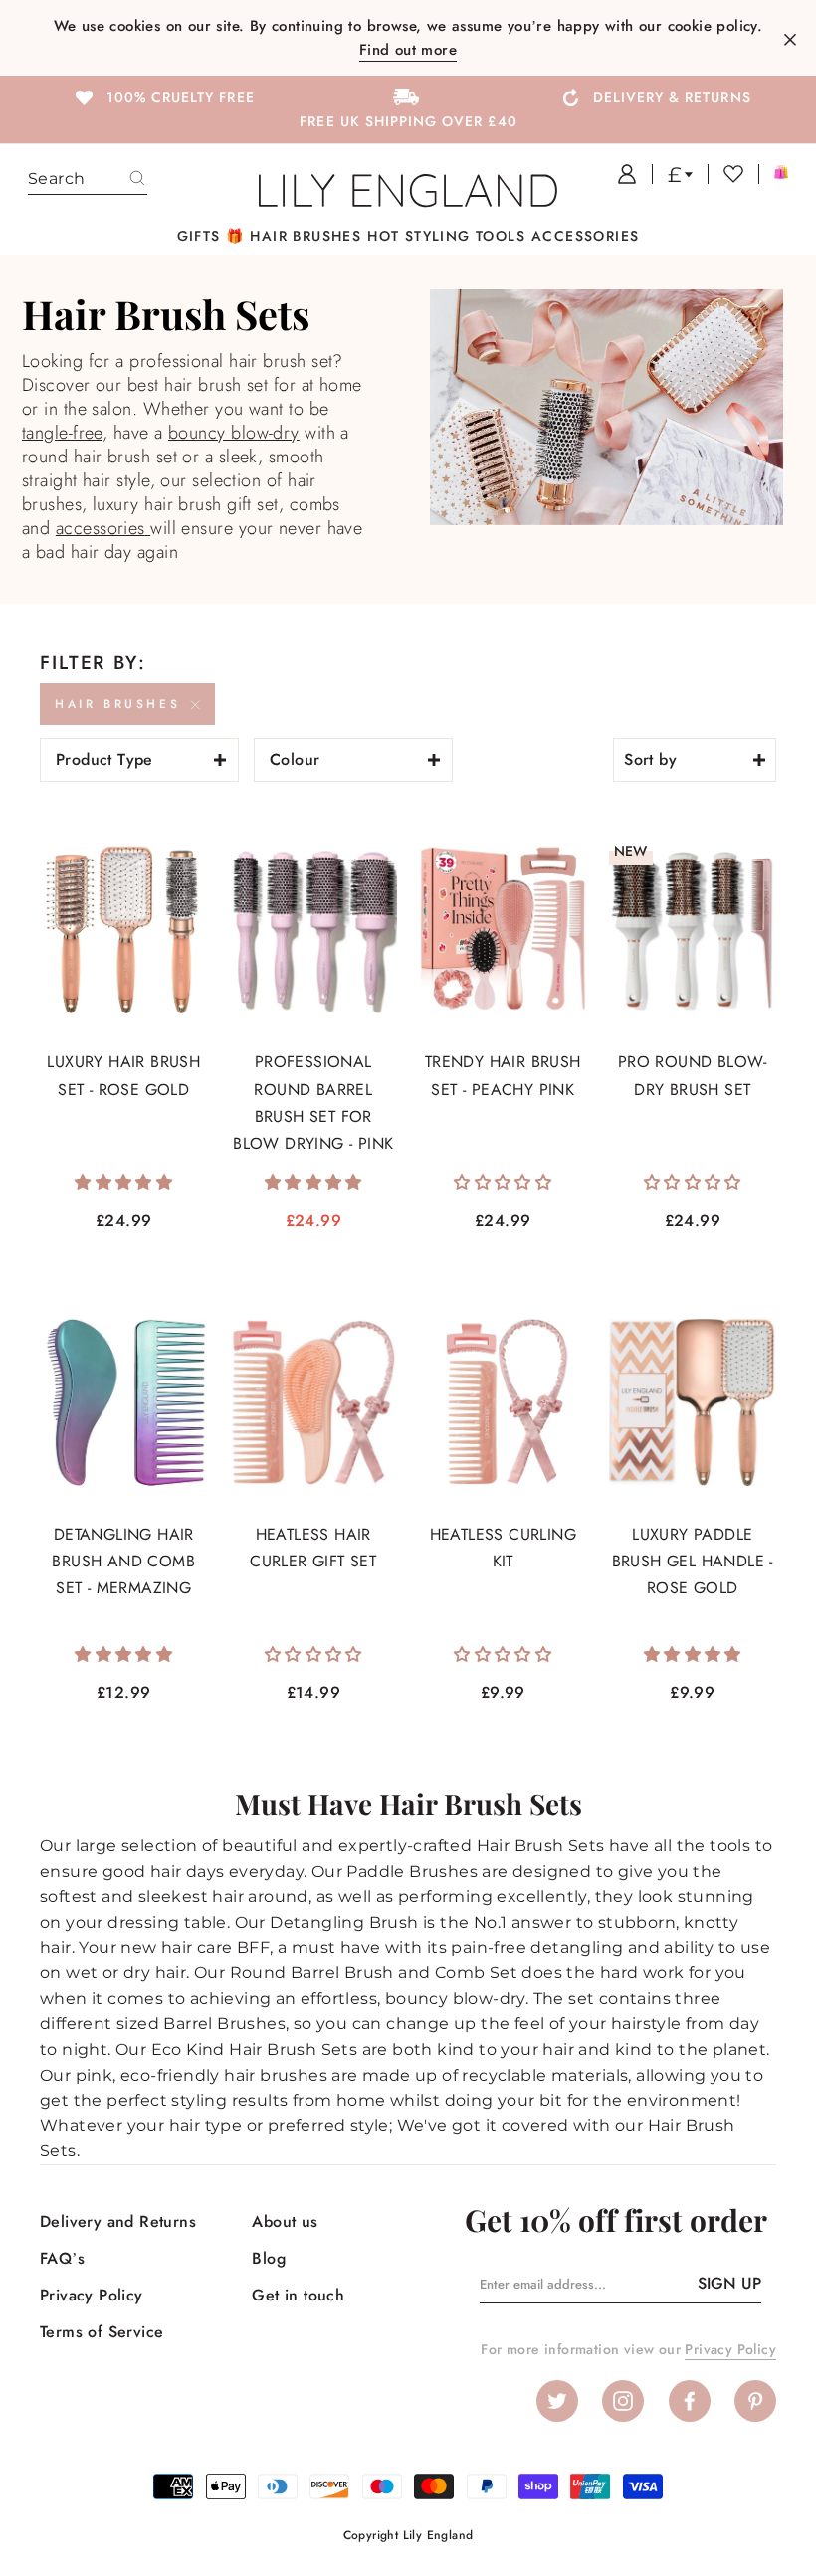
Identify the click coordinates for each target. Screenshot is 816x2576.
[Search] (137, 179)
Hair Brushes (117, 704)
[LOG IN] (619, 174)
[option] (163, 96)
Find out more (408, 50)
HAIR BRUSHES (306, 236)
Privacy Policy (92, 2295)
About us (285, 2221)
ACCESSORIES (585, 236)
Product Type (104, 759)
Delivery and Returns (118, 2221)
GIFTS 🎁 (211, 236)
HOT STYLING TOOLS (446, 236)
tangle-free (62, 433)
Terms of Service (102, 2332)
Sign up (729, 2283)
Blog (269, 2258)
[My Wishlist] (725, 174)
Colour (295, 759)
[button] (123, 1182)
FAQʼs (62, 2258)
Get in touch (298, 2295)
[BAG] (773, 174)
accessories (101, 528)
